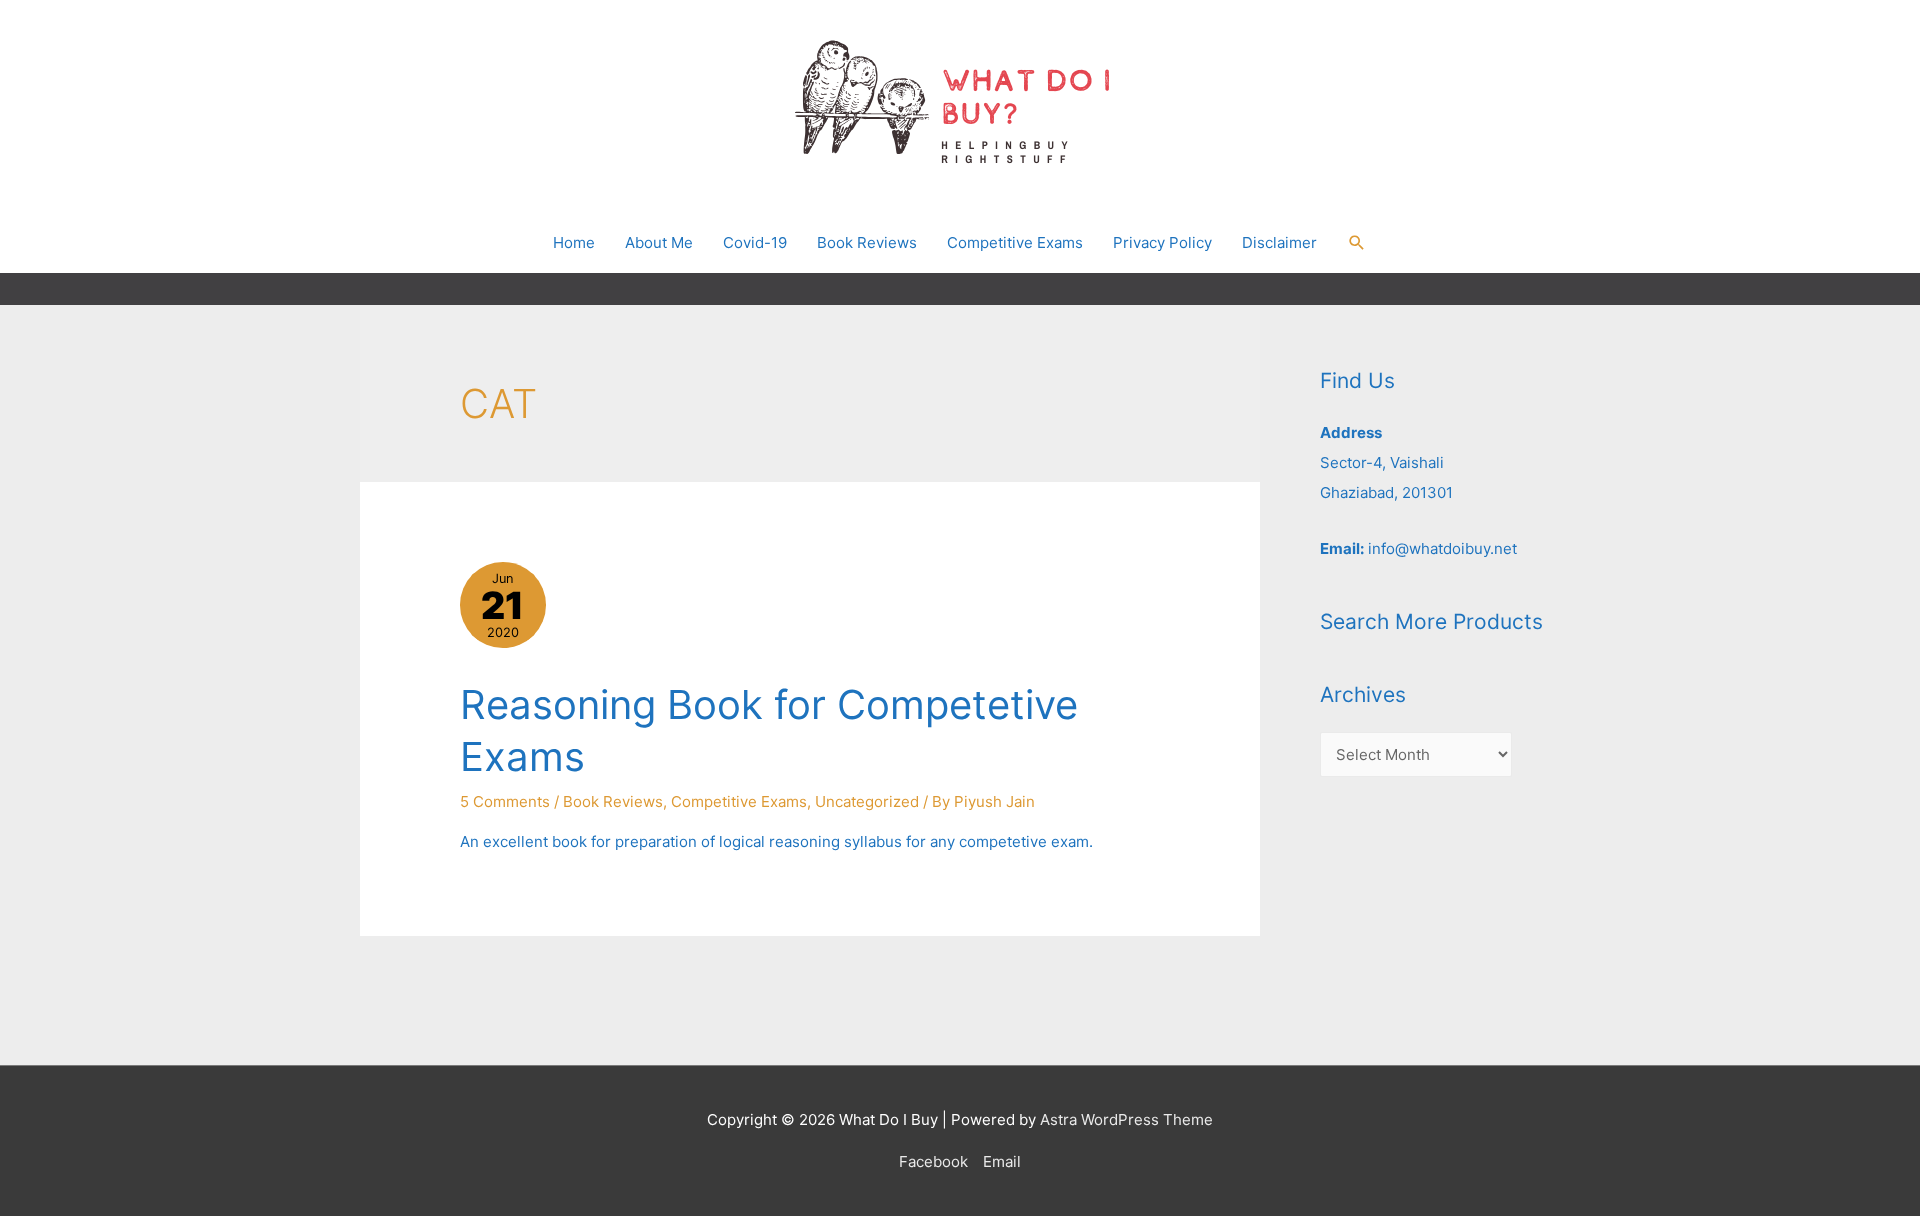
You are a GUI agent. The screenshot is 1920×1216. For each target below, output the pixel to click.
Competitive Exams (739, 801)
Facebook (933, 1161)
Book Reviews (613, 801)
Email (1002, 1161)
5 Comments (505, 801)
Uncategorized (867, 801)
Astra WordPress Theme (1126, 1119)
